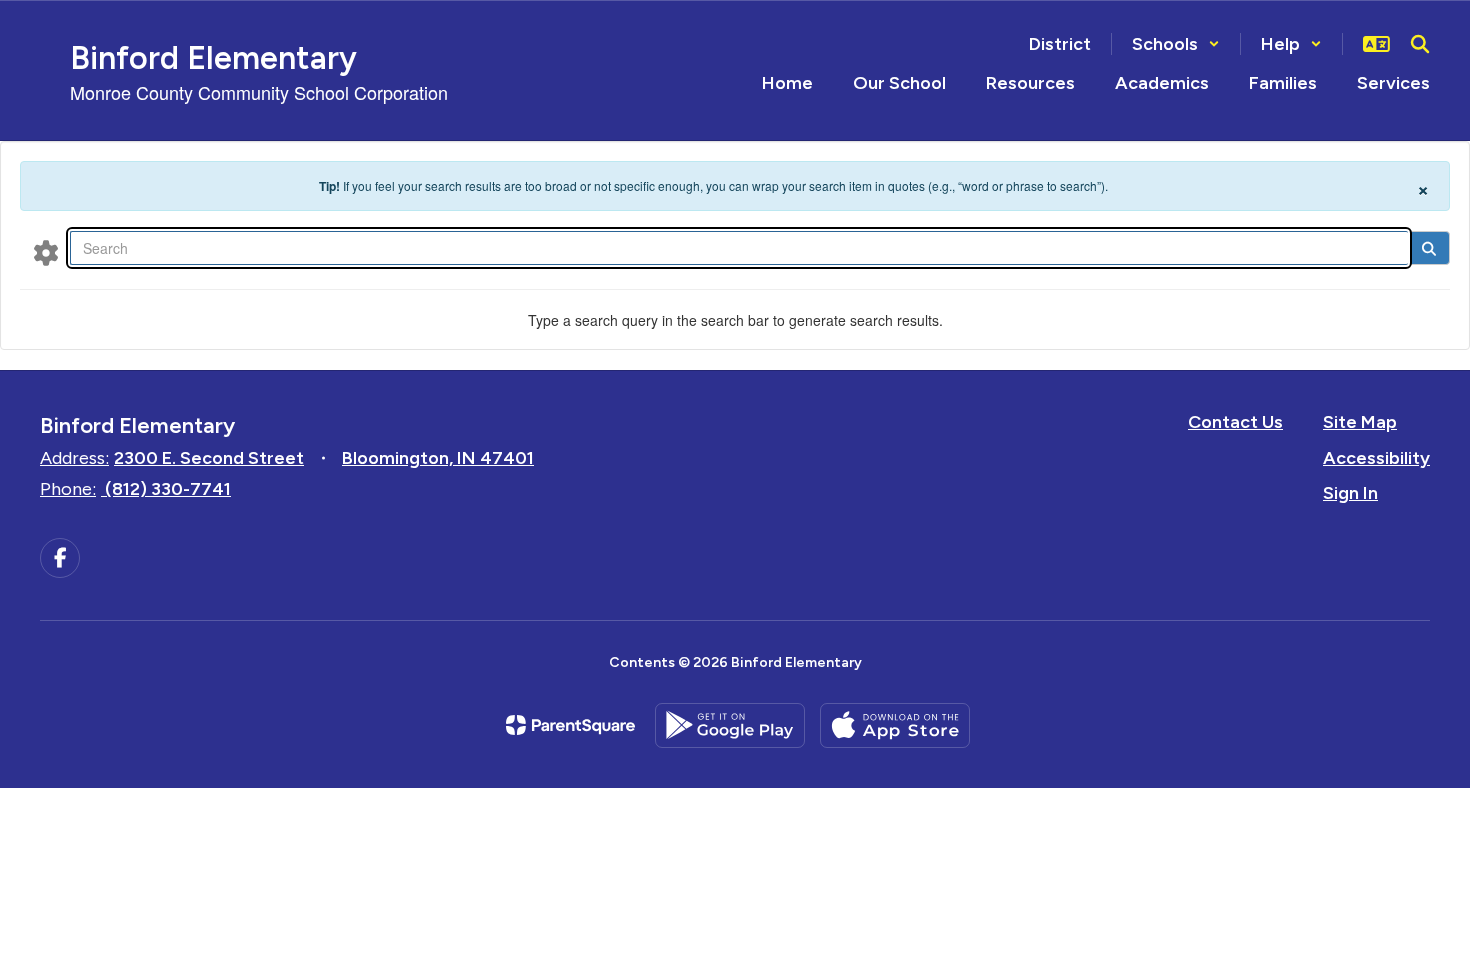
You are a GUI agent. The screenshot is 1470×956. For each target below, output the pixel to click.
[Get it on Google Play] (730, 725)
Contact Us (1235, 422)
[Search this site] (1420, 44)
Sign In (1350, 493)
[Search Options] (46, 252)
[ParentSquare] (570, 725)
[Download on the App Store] (895, 725)
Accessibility (1376, 458)
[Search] (1428, 248)
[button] (1176, 44)
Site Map (1360, 422)
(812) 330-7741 (168, 489)
